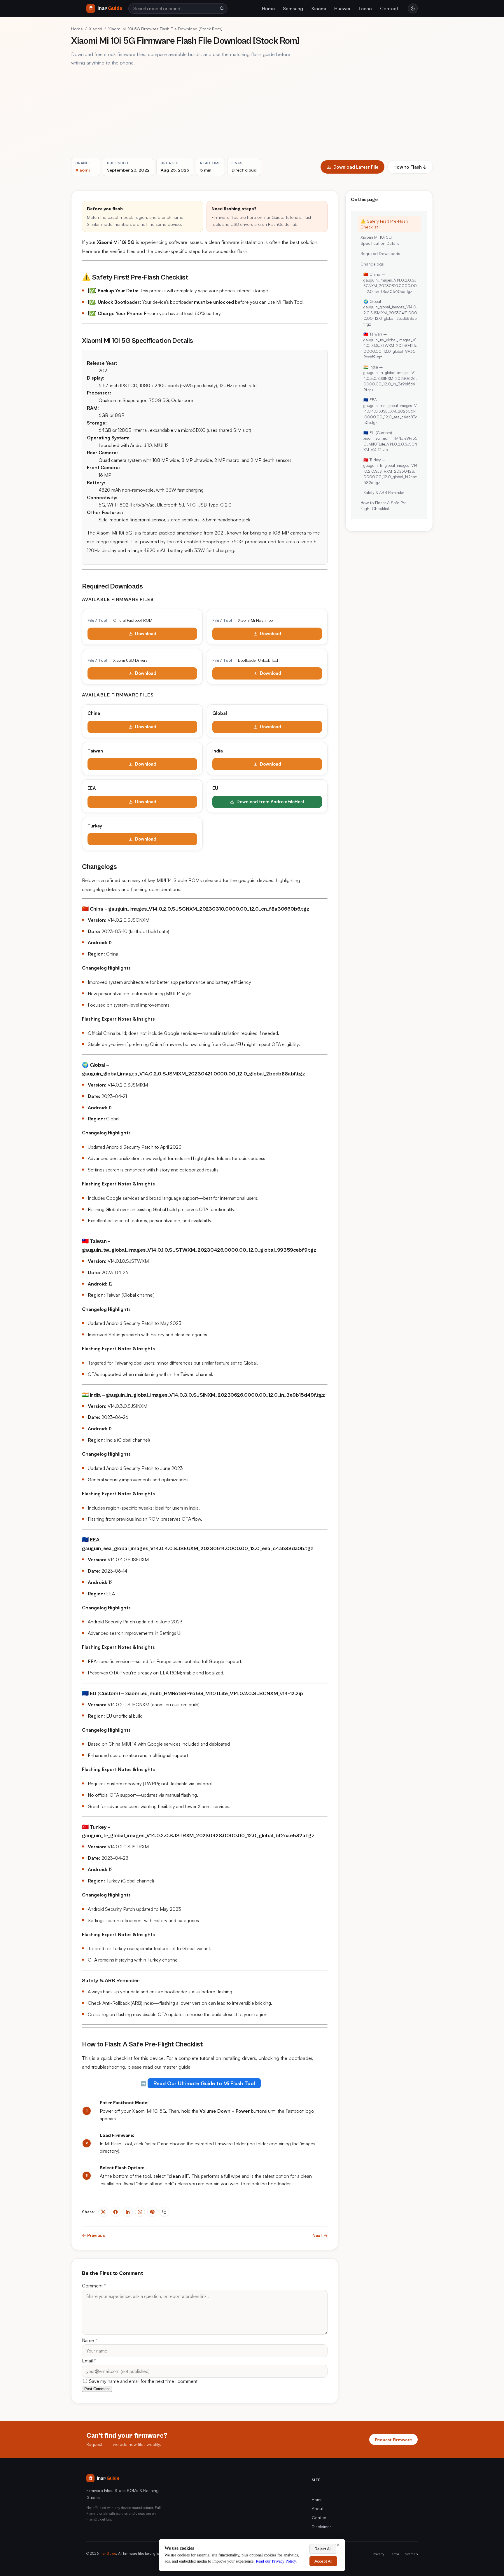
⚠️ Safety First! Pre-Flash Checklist (384, 224)
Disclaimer (321, 2527)
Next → (320, 2235)
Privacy (378, 2554)
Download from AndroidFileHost (271, 802)
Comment (94, 2286)
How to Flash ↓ (410, 167)
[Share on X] (103, 2212)
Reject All (323, 2549)
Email (89, 2361)
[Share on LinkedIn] (128, 2212)
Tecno (365, 8)
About (318, 2508)
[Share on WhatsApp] (140, 2212)
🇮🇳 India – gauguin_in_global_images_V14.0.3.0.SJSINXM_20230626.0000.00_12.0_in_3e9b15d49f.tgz (390, 378)
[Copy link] (164, 2212)
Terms (395, 2554)
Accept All (323, 2561)
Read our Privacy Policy (276, 2561)
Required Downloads (380, 253)
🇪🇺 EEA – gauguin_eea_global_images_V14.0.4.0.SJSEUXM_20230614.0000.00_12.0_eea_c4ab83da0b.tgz (390, 411)
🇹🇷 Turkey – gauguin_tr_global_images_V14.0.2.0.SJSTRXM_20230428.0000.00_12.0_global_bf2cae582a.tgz (390, 471)
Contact (389, 8)
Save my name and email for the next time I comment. (143, 2381)
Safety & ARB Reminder (384, 492)
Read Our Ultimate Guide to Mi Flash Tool (204, 2083)
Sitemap (411, 2554)
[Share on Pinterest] (152, 2212)
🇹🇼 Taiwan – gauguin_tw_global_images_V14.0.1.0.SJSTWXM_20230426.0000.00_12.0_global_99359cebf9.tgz (390, 345)
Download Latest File (356, 167)
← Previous (93, 2235)
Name (90, 2340)
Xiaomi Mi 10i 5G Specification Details (380, 240)
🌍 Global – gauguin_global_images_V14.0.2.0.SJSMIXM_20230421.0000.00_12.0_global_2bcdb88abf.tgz (390, 313)
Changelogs (372, 264)
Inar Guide (108, 2553)
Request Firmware (393, 2439)
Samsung (293, 8)
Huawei (342, 8)
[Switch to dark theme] (413, 8)
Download (146, 634)
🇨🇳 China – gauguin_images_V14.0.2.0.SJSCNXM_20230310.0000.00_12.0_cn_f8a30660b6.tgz (390, 283)
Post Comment (97, 2389)
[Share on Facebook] (116, 2212)
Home (268, 8)
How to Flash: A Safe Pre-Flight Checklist (384, 505)
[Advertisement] (252, 112)
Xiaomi (319, 8)
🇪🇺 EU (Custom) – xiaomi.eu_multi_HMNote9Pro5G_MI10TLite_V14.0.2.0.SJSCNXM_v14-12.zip (390, 441)
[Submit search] (222, 8)
